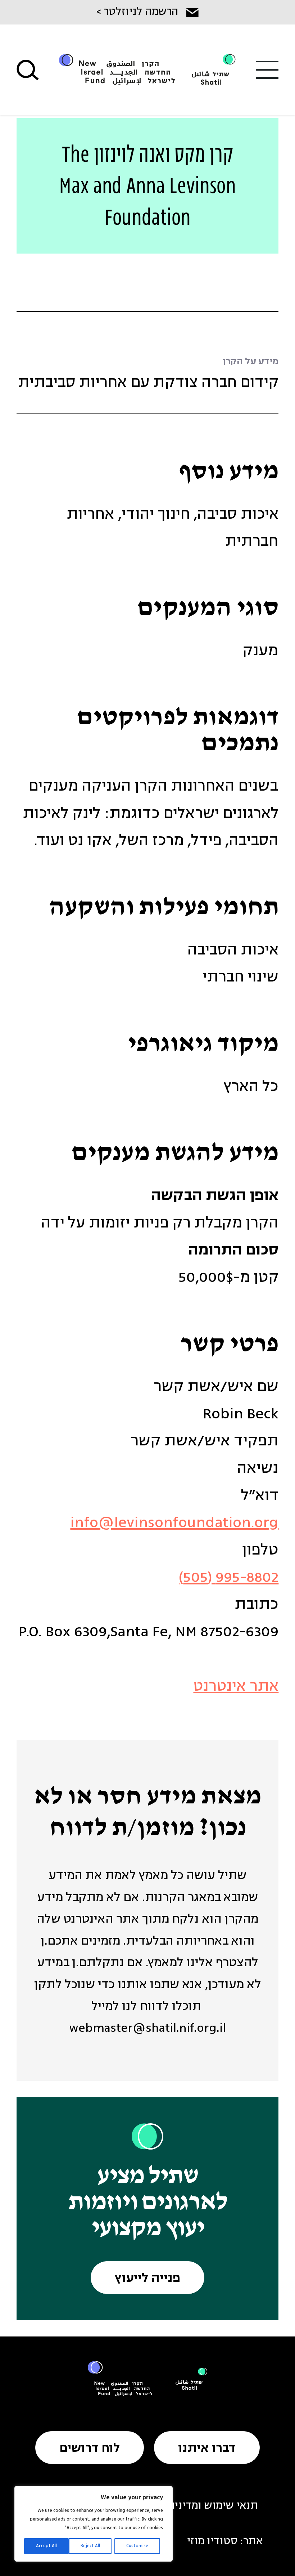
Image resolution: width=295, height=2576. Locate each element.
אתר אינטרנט (236, 1687)
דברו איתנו (207, 2449)
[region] (94, 2524)
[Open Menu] (267, 70)
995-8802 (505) (229, 1578)
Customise (137, 2546)
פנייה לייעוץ (147, 2279)
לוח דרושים (90, 2449)
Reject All (90, 2546)
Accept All (46, 2546)
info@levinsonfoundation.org (174, 1523)
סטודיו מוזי (212, 2542)
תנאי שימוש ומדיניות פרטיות (193, 2506)
